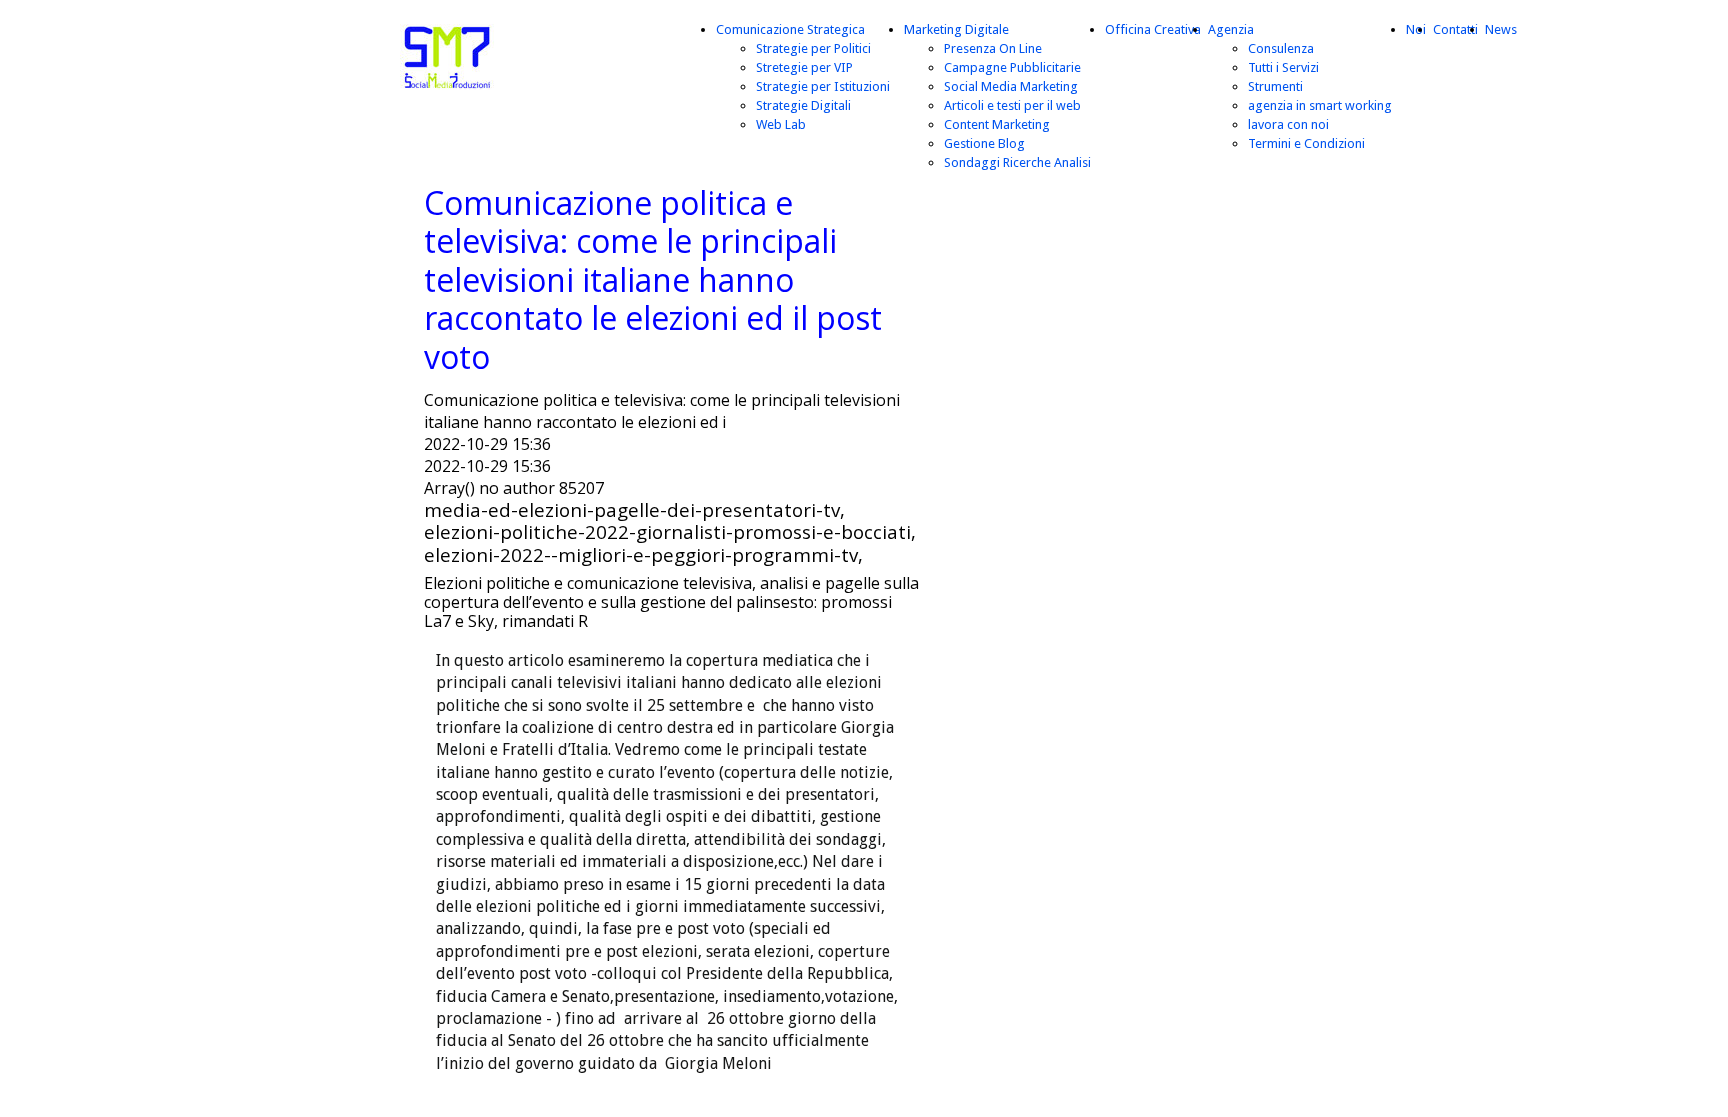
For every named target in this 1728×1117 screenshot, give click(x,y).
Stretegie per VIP (804, 67)
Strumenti (1275, 86)
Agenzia (1231, 29)
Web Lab (781, 124)
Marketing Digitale (956, 29)
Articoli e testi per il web (1012, 105)
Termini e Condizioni (1306, 143)
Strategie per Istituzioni (823, 86)
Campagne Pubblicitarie (1012, 67)
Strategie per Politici (813, 48)
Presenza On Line (993, 48)
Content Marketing (997, 124)
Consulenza (1281, 48)
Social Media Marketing (1011, 86)
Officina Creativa (1153, 29)
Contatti (1455, 29)
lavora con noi (1288, 124)
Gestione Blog (984, 143)
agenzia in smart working (1320, 105)
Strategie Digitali (803, 105)
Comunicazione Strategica (790, 29)
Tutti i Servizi (1283, 67)
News (1501, 29)
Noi (1416, 29)
